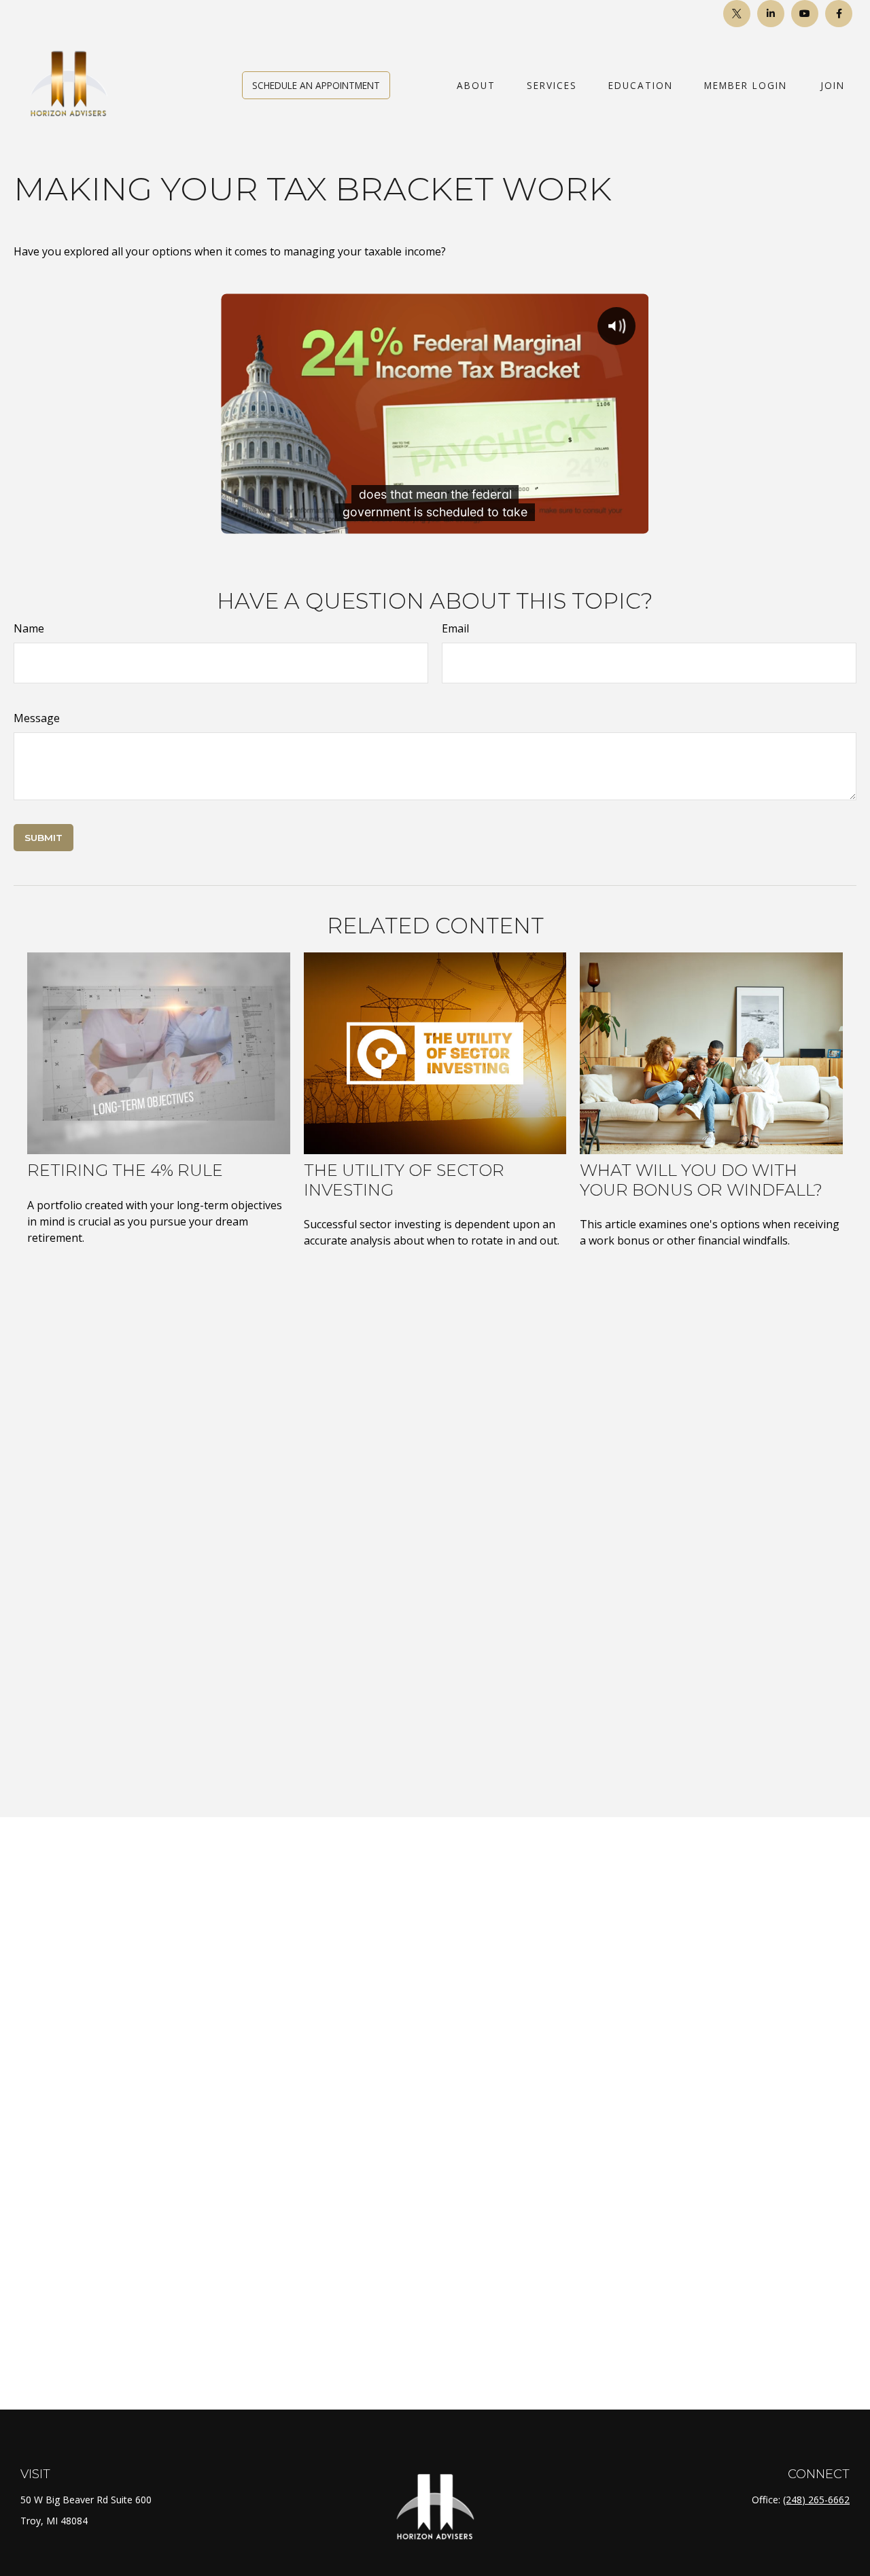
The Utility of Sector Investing (404, 1180)
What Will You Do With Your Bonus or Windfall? (701, 1180)
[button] (316, 85)
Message (37, 718)
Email (455, 628)
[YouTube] (805, 14)
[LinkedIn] (771, 14)
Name (29, 628)
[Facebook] (839, 14)
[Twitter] (737, 14)
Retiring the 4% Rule (125, 1170)
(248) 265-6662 (816, 2500)
